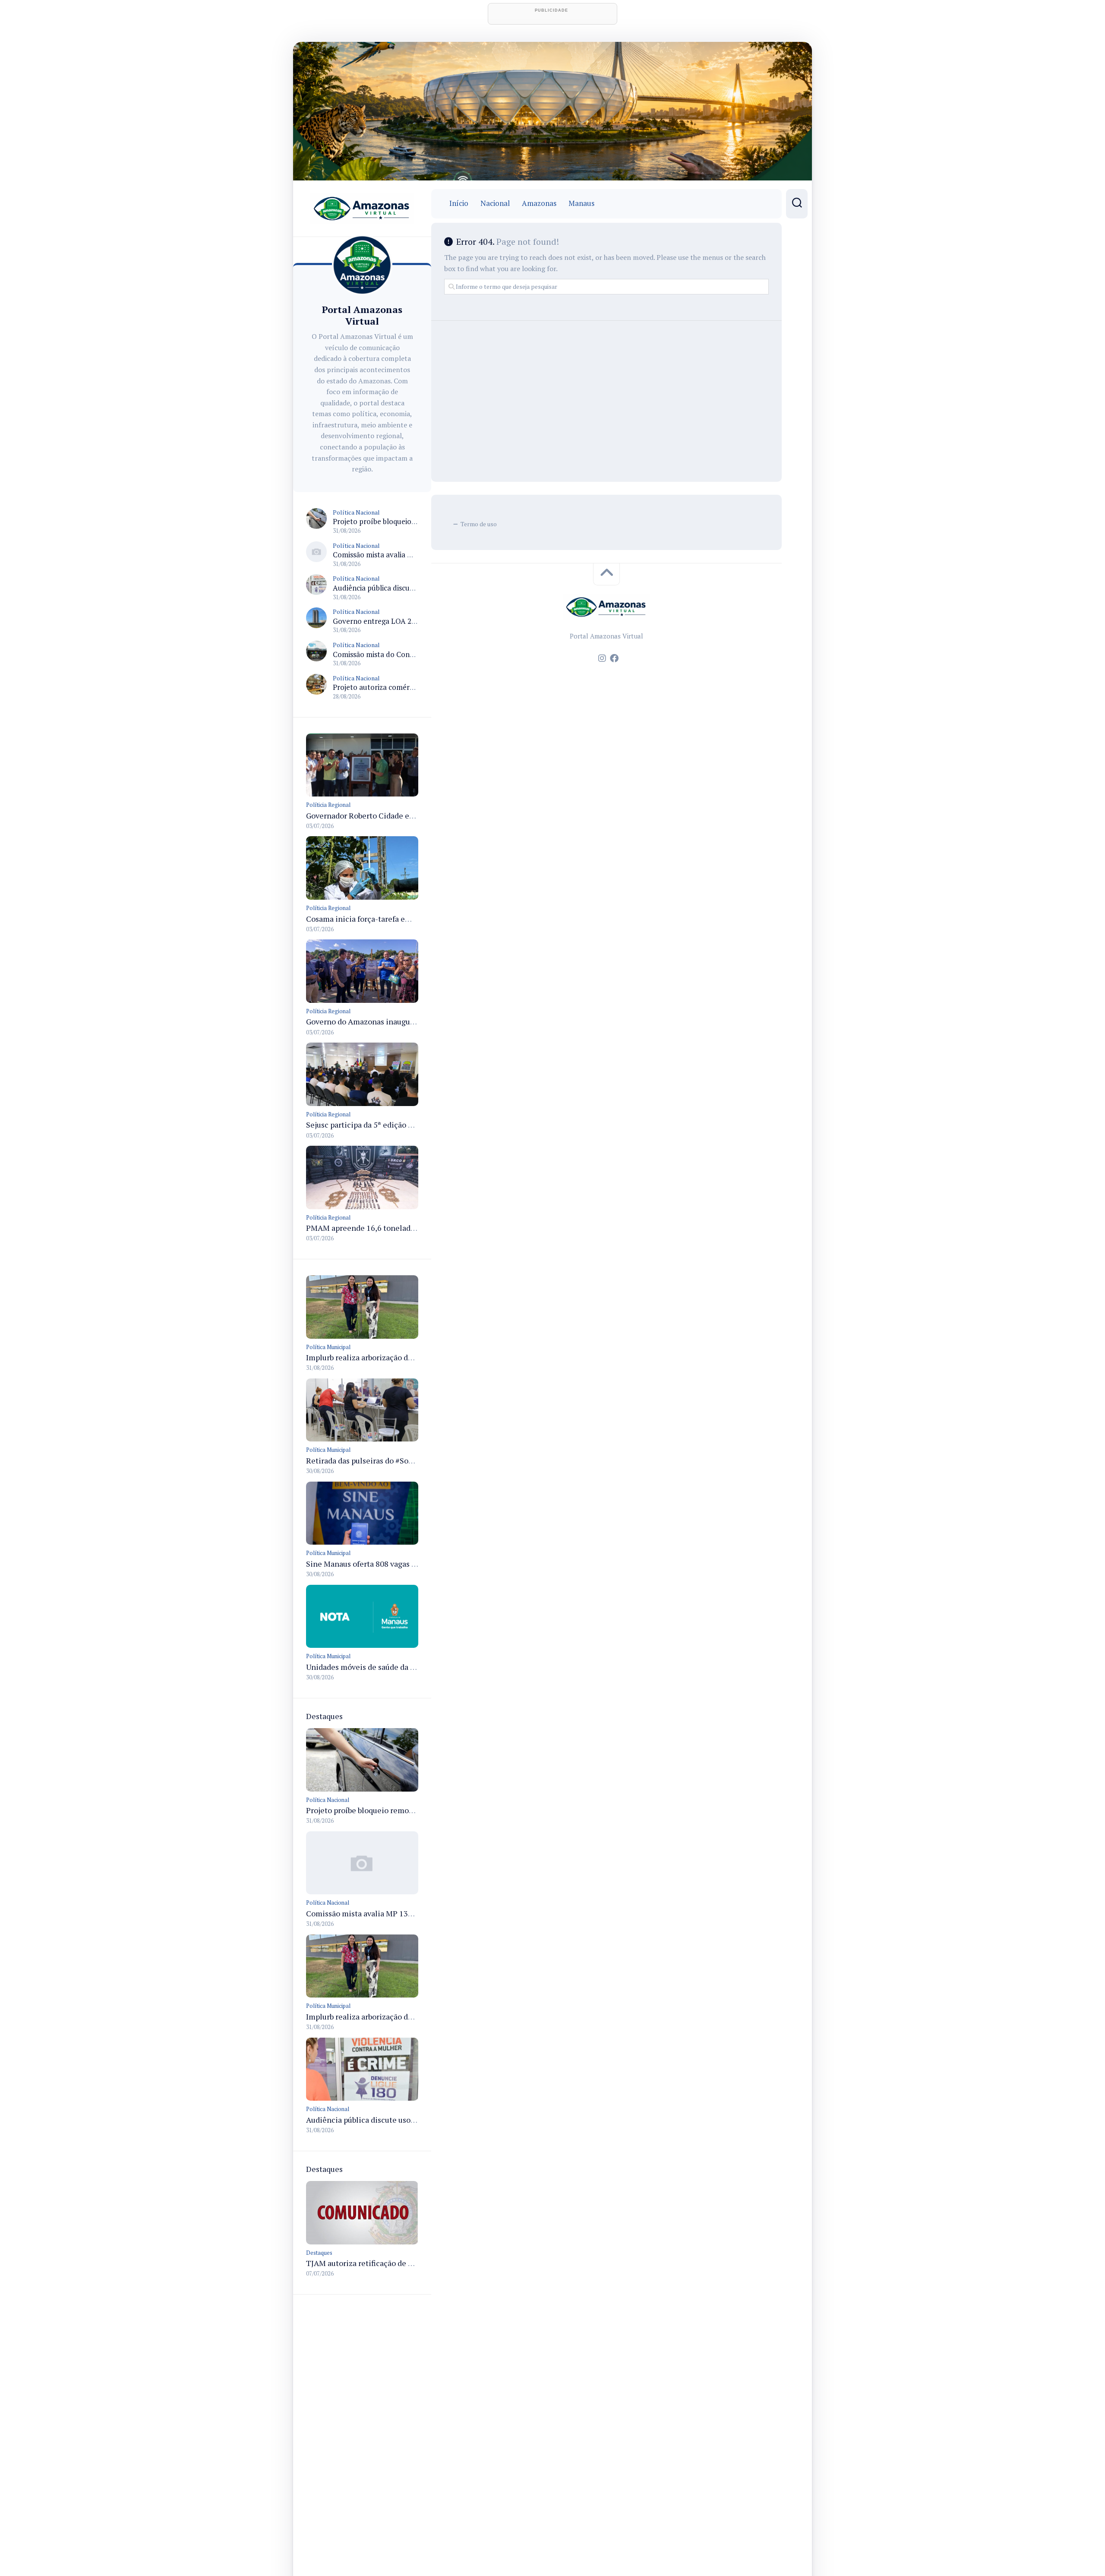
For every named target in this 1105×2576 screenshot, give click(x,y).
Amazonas (539, 203)
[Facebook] (614, 658)
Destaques (319, 2253)
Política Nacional (356, 512)
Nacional (495, 203)
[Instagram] (602, 658)
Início (459, 203)
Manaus (581, 203)
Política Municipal (328, 1347)
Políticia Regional (328, 805)
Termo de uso (479, 524)
